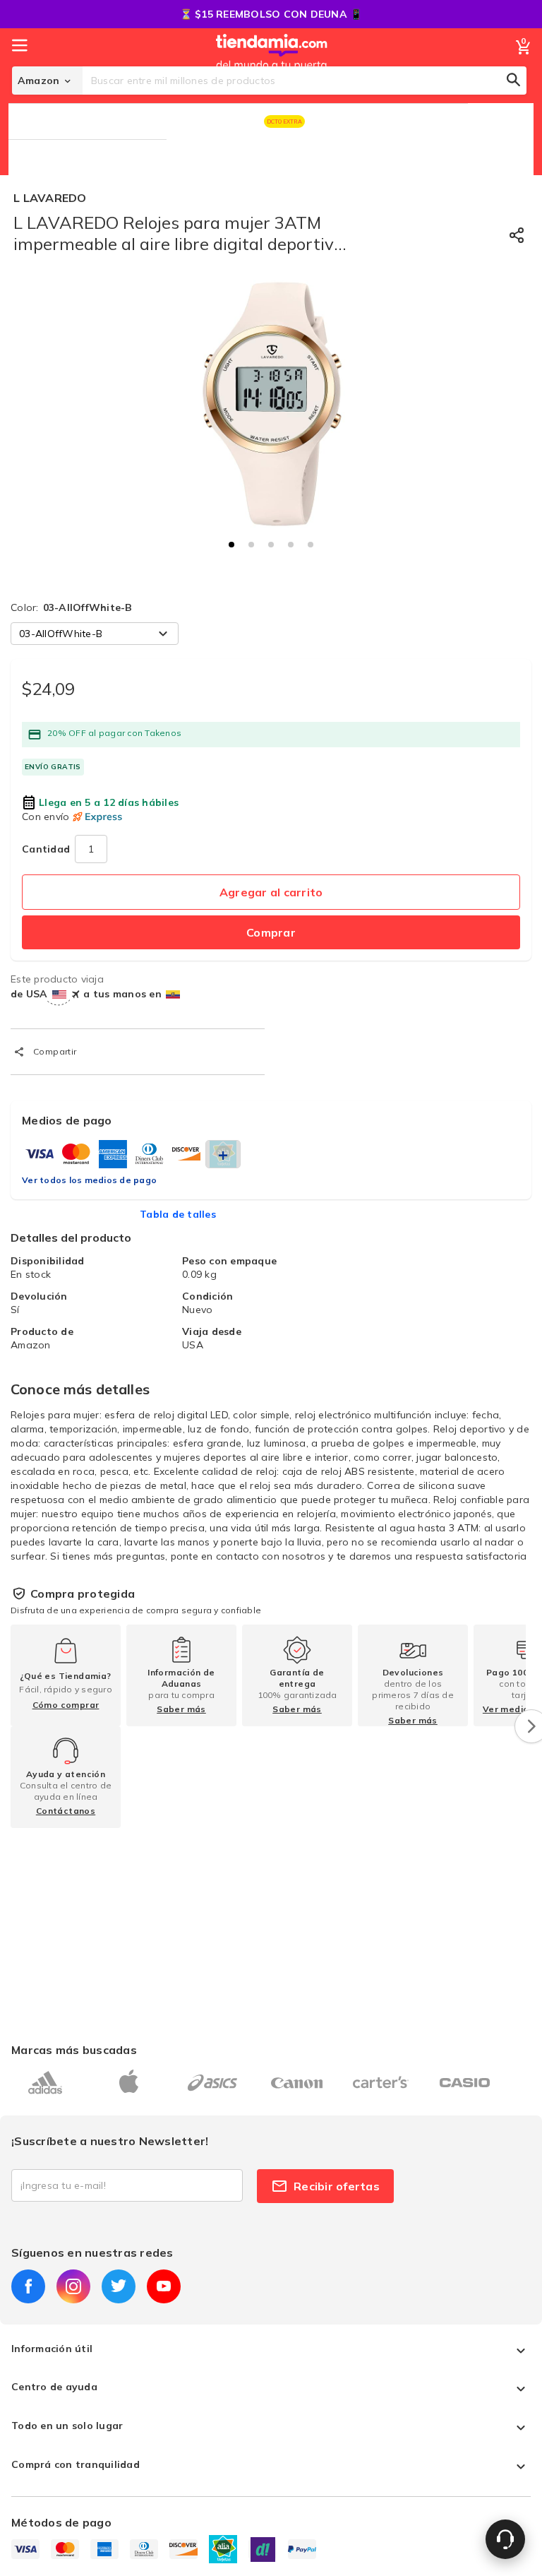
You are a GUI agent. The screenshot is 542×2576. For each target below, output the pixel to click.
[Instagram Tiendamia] (73, 2286)
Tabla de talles (178, 1214)
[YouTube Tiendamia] (164, 2286)
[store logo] (272, 66)
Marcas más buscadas (74, 2050)
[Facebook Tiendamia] (28, 2286)
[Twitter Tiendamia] (119, 2286)
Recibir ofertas (337, 2186)
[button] (231, 545)
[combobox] (305, 81)
